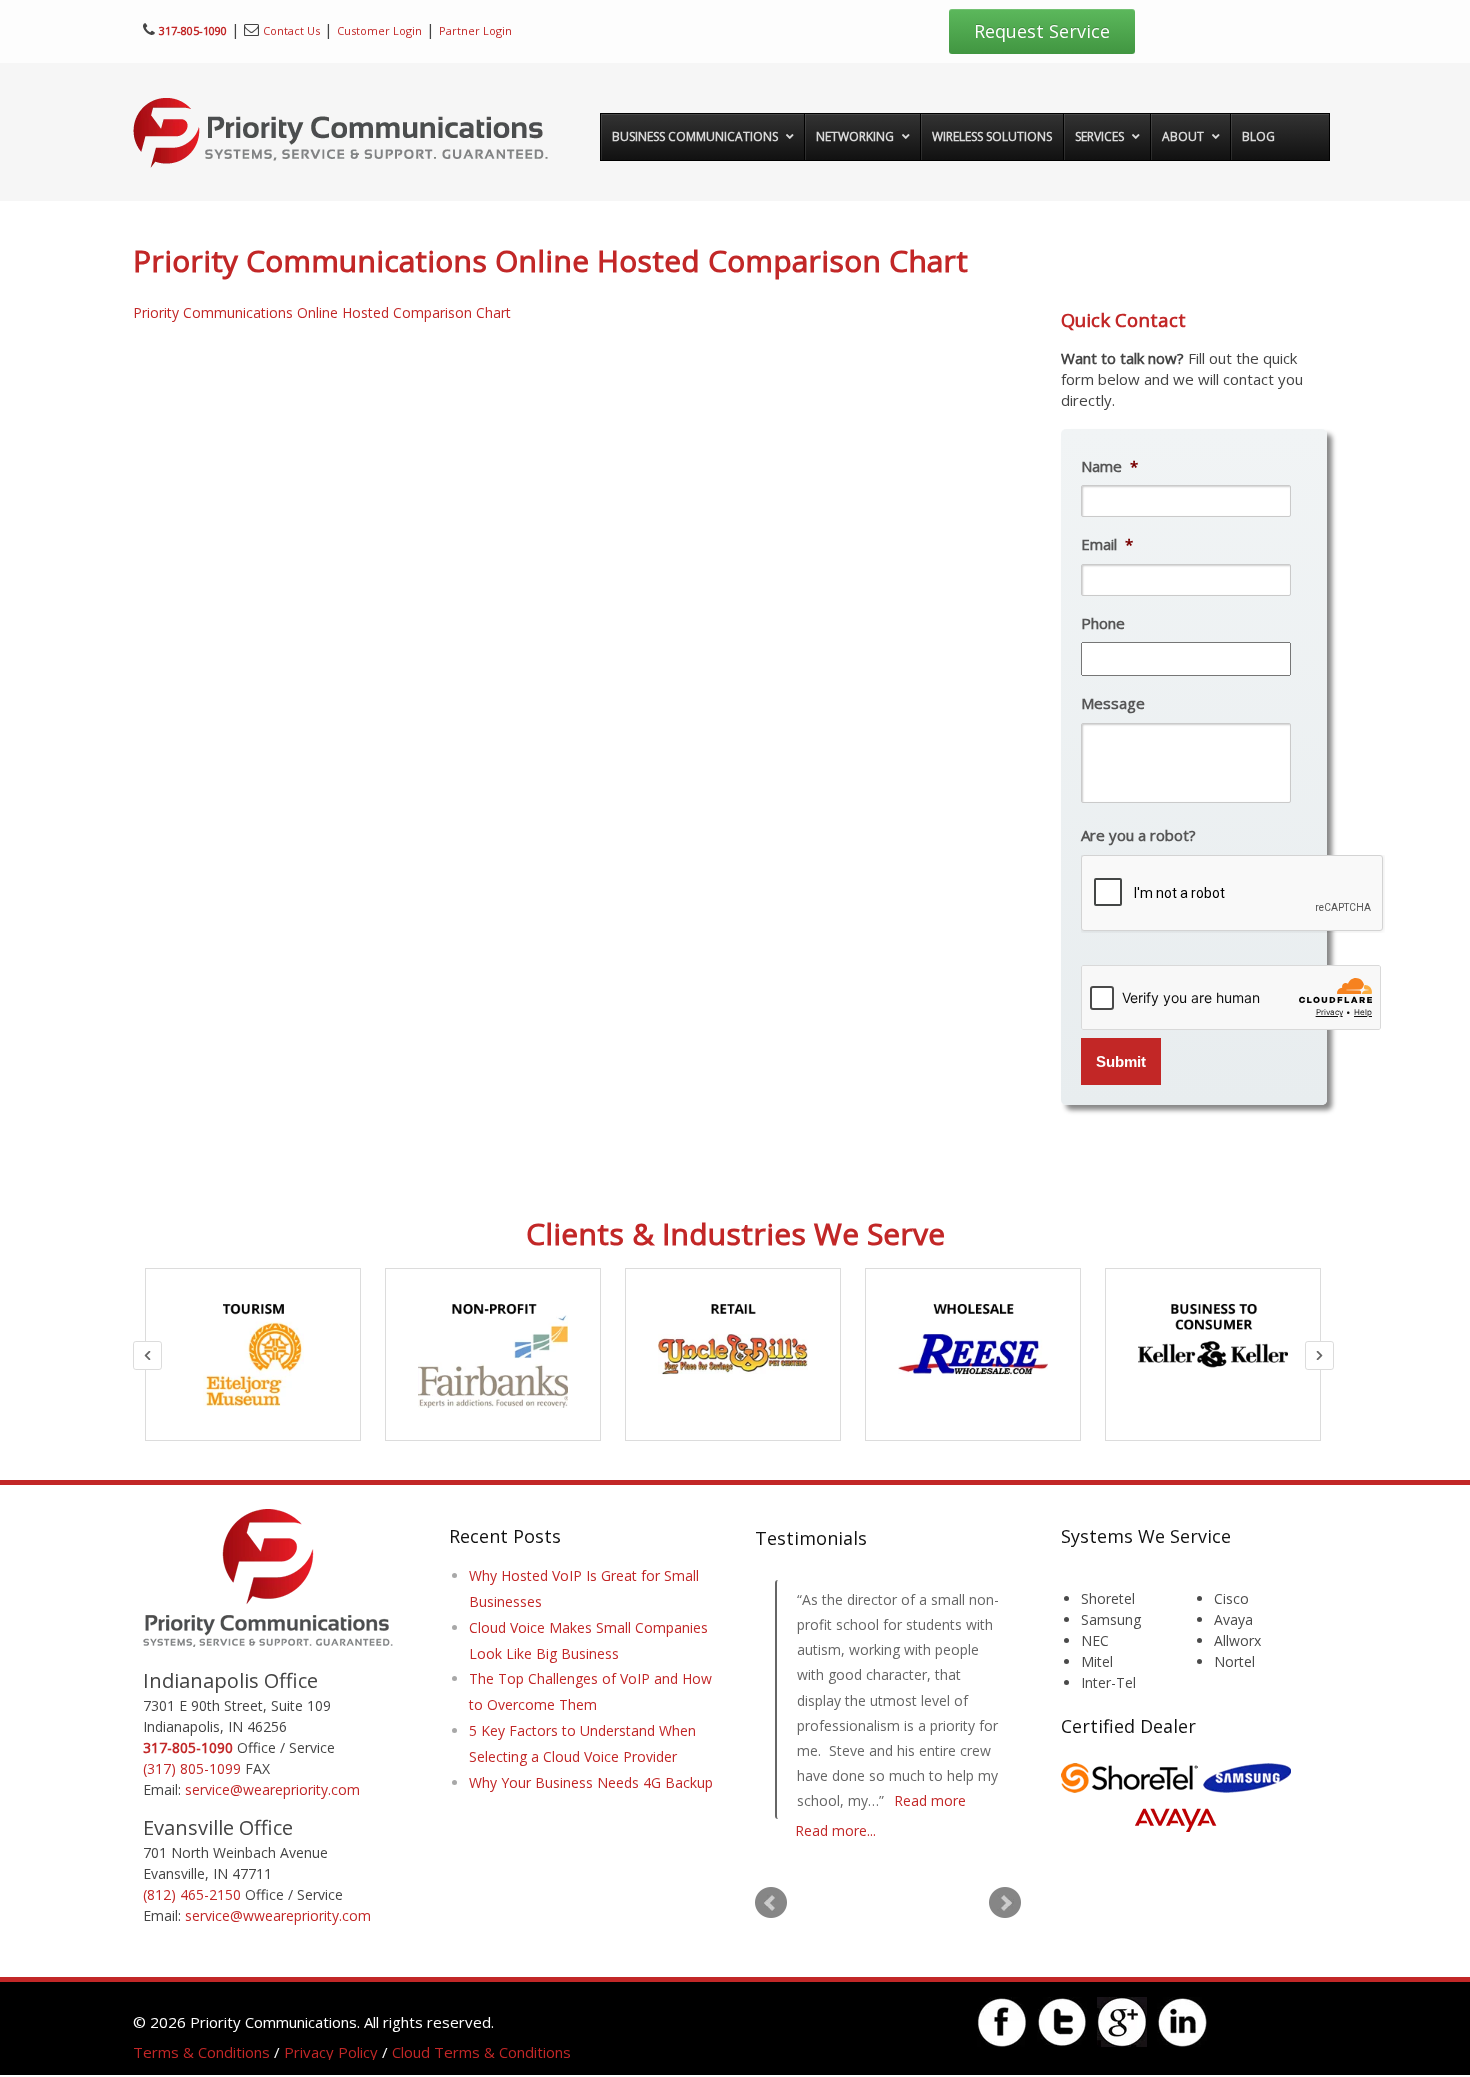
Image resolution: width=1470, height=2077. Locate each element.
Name (1109, 466)
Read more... (835, 1830)
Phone (1103, 623)
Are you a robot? (1138, 835)
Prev (771, 1903)
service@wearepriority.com (272, 1789)
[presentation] (1233, 894)
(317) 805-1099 (192, 1768)
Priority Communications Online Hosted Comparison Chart (322, 312)
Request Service (1042, 31)
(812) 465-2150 (192, 1894)
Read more (930, 1800)
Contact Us (291, 30)
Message (1113, 703)
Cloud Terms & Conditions (481, 2052)
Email (1107, 544)
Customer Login (379, 30)
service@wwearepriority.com (278, 1915)
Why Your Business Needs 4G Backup (591, 1782)
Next (1005, 1903)
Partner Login (475, 30)
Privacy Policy (331, 2052)
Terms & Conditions (201, 2052)
